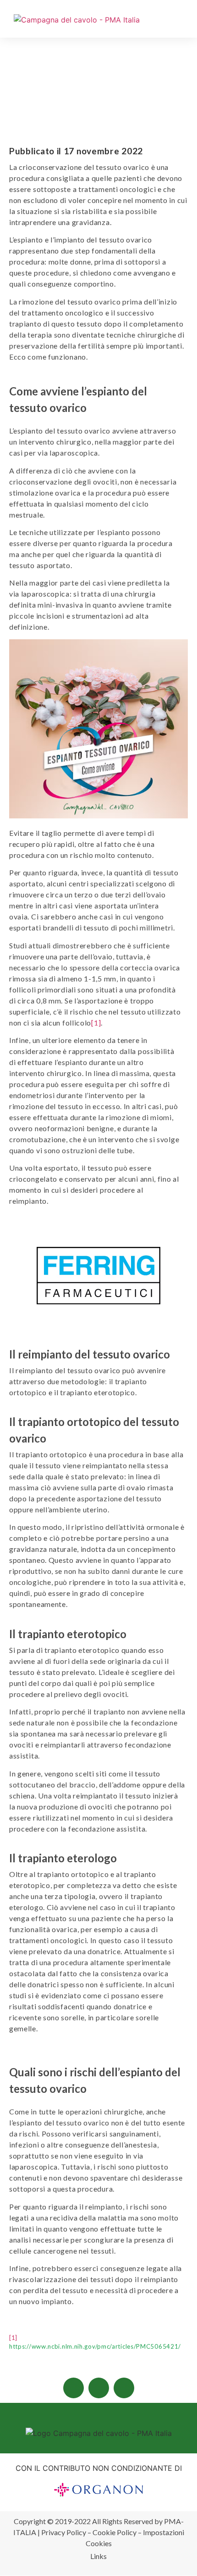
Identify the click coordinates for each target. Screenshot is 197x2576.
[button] (186, 22)
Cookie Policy (115, 2532)
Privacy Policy (64, 2532)
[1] (96, 1023)
